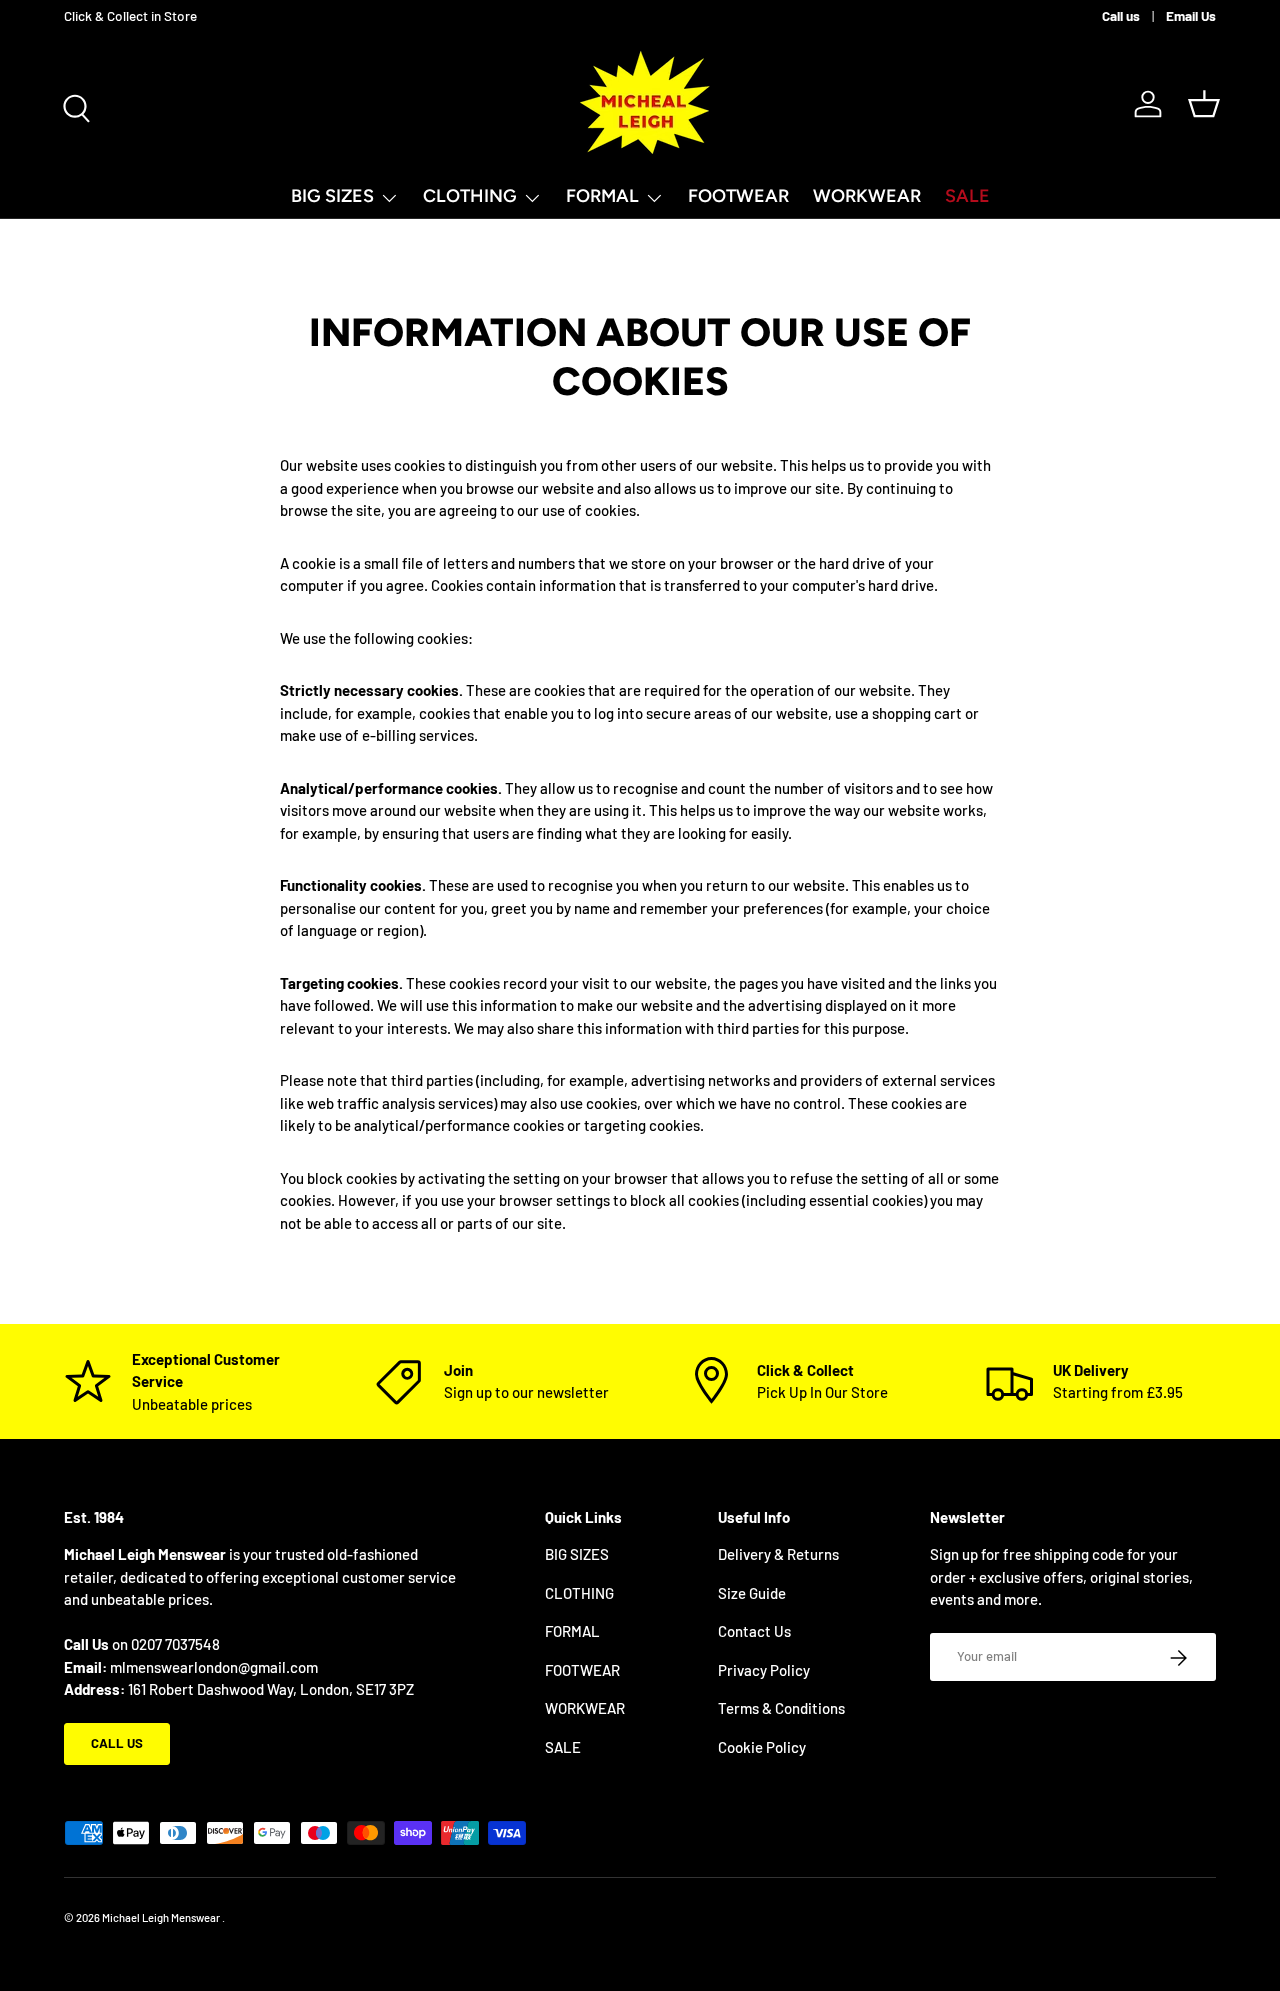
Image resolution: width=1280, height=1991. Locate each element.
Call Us (117, 1744)
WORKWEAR (867, 196)
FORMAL (602, 196)
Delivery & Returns (778, 1555)
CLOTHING (470, 196)
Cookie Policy (762, 1747)
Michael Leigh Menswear (162, 1917)
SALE (967, 196)
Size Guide (752, 1593)
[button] (1204, 104)
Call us (1121, 15)
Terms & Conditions (781, 1709)
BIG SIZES (332, 196)
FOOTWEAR (738, 196)
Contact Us (754, 1632)
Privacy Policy (764, 1670)
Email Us (1191, 15)
